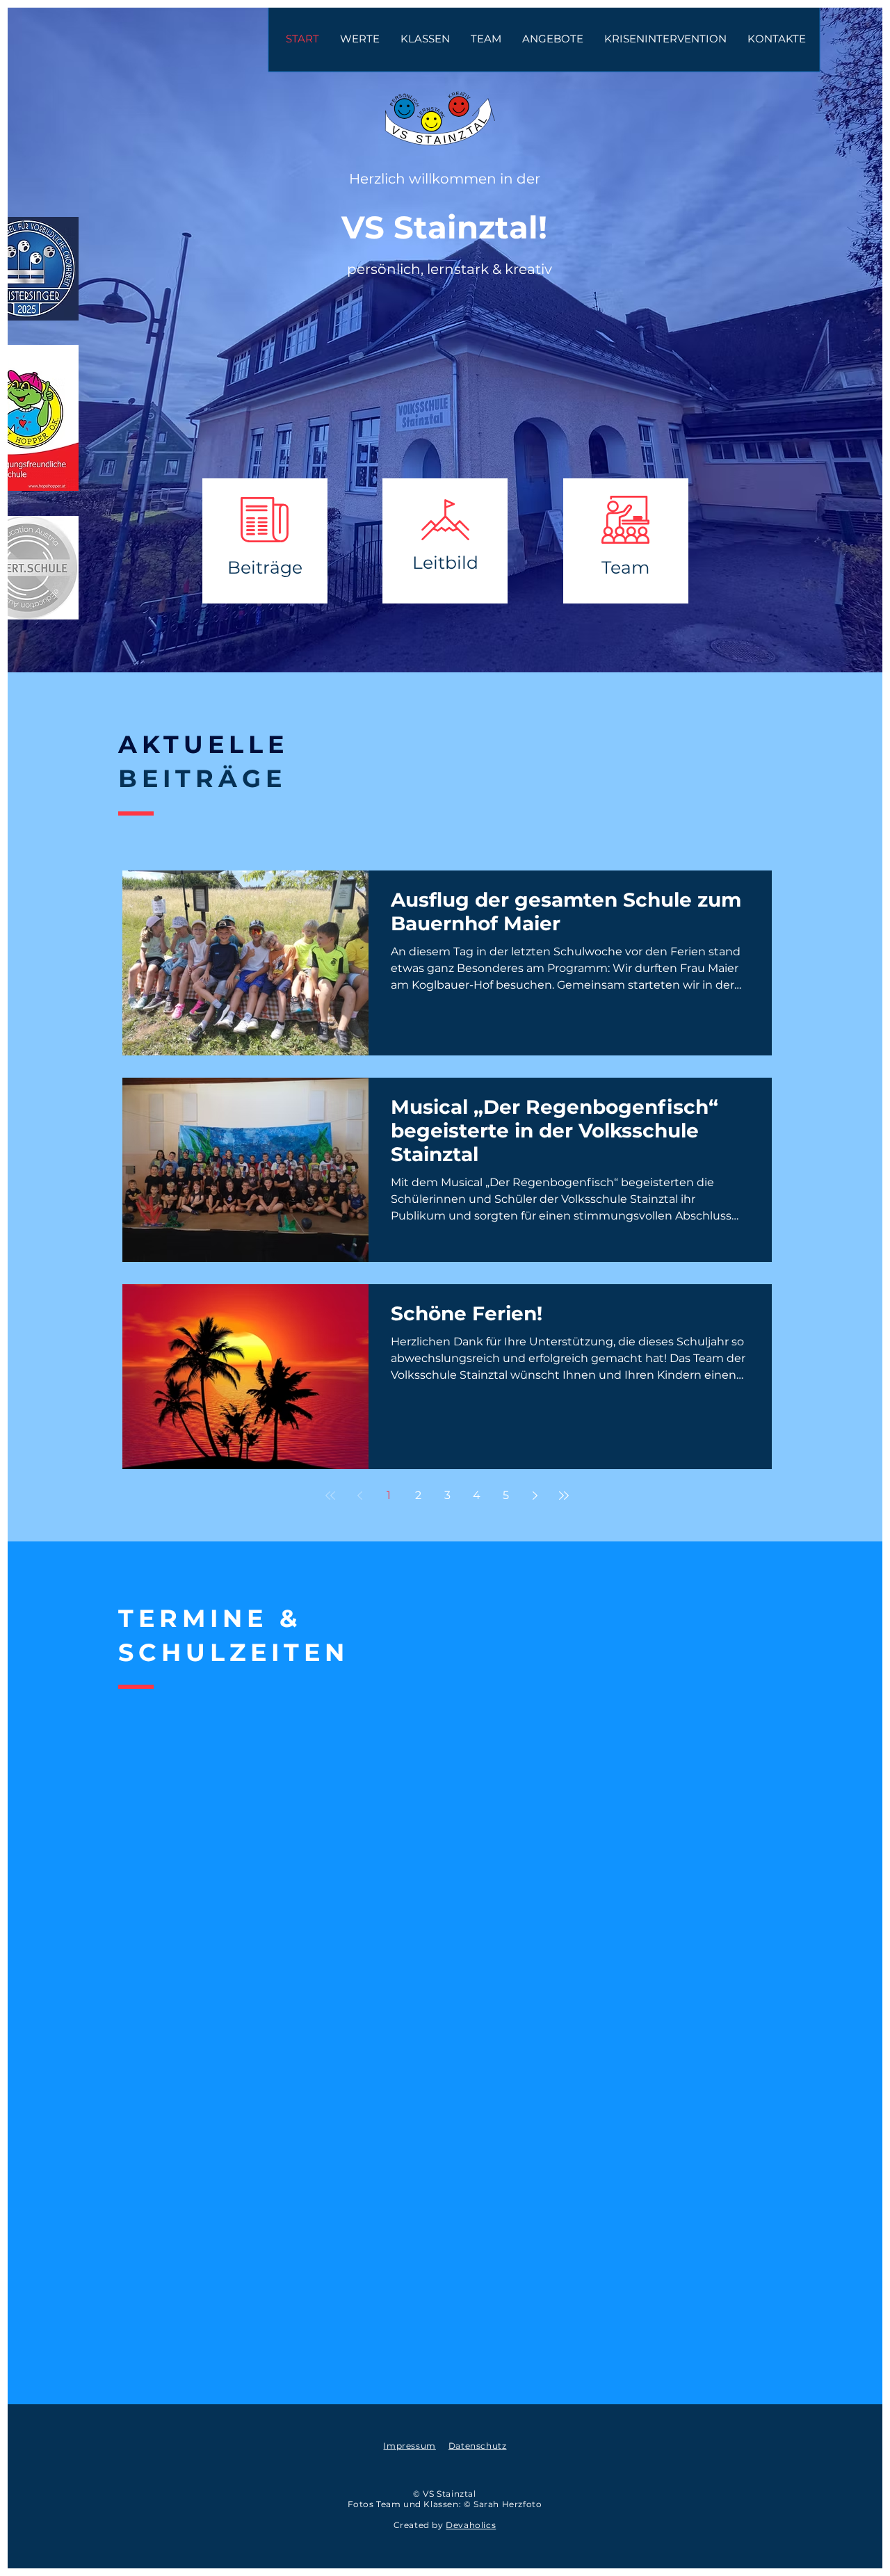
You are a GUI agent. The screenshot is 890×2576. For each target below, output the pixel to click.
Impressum (409, 2446)
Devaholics (471, 2525)
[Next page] (535, 1496)
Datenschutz (478, 2446)
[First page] (330, 1496)
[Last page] (564, 1496)
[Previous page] (359, 1496)
